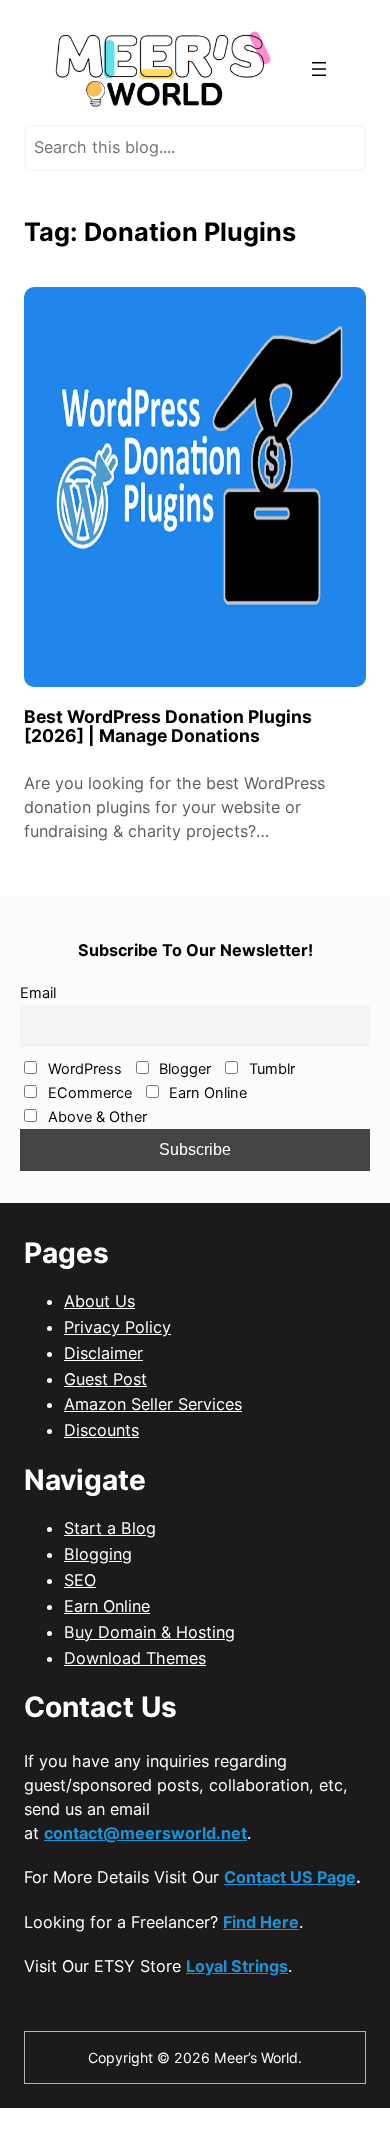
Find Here (261, 1922)
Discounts (101, 1430)
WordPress (83, 1069)
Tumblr (270, 1069)
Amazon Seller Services (153, 1404)
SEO (80, 1580)
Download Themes (135, 1658)
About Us (99, 1301)
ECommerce (88, 1093)
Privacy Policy (117, 1327)
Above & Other (95, 1117)
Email (38, 993)
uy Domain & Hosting (155, 1632)
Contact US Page (290, 1877)
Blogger (183, 1069)
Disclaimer (103, 1353)
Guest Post (105, 1379)
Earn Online (206, 1093)
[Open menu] (319, 69)
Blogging (98, 1554)
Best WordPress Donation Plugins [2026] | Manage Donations (168, 726)
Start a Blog (110, 1528)
